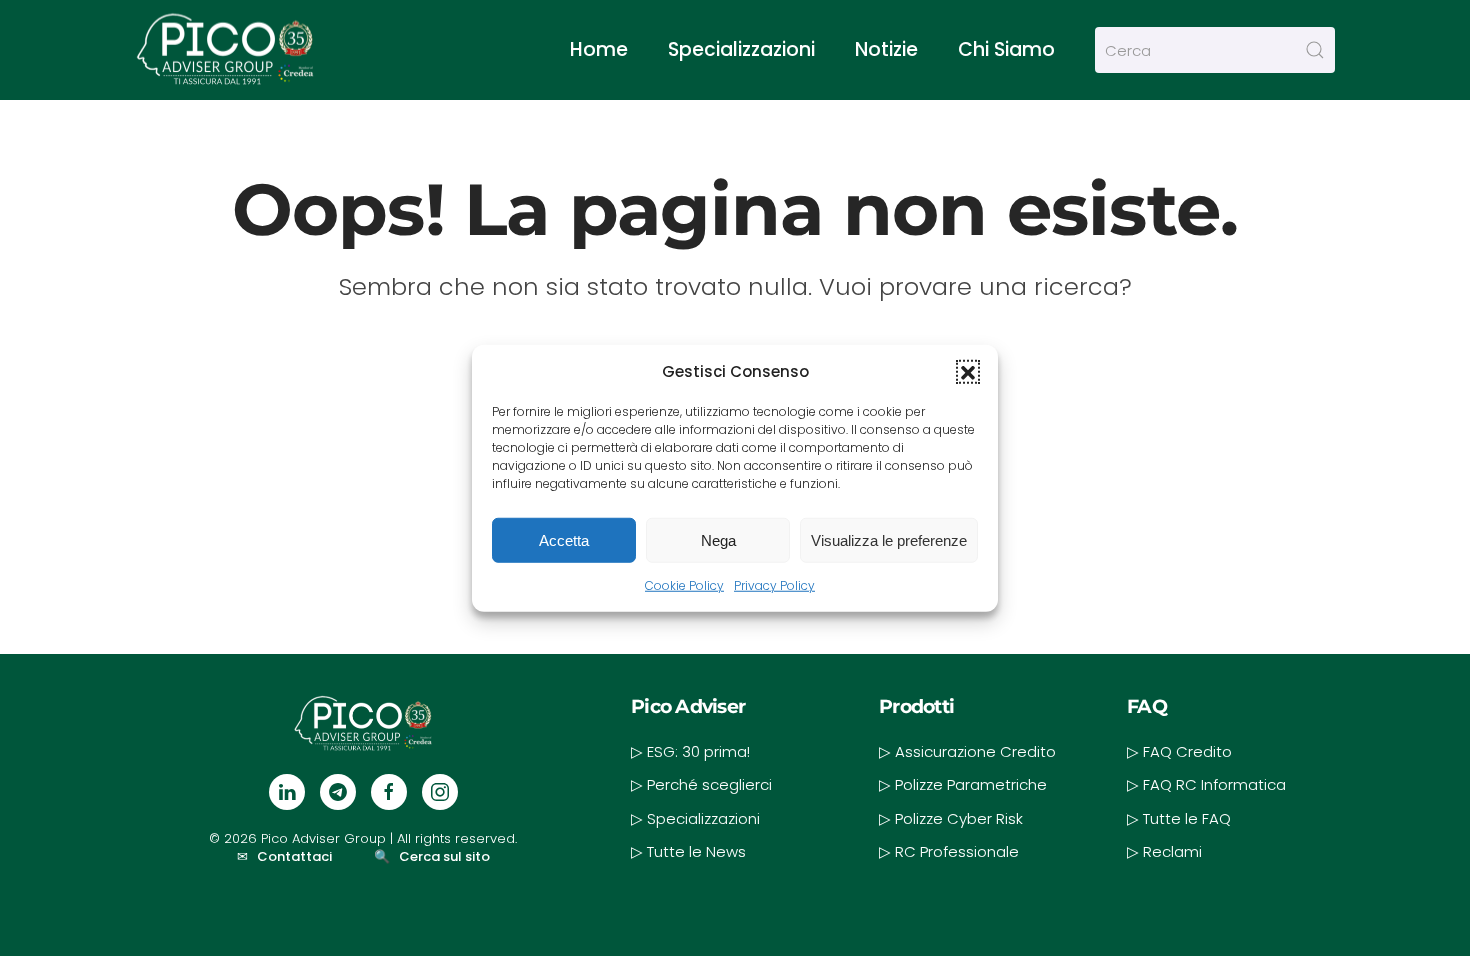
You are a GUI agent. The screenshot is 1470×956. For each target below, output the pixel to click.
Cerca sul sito (444, 856)
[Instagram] (440, 792)
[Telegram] (338, 792)
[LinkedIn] (287, 792)
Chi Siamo (1006, 49)
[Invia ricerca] (1315, 50)
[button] (968, 371)
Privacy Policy (774, 585)
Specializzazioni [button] (741, 49)
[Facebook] (389, 792)
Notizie (886, 49)
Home (599, 49)
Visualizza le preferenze (889, 540)
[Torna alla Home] (225, 50)
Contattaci (294, 856)
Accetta (564, 540)
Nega (718, 540)
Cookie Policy (684, 585)
